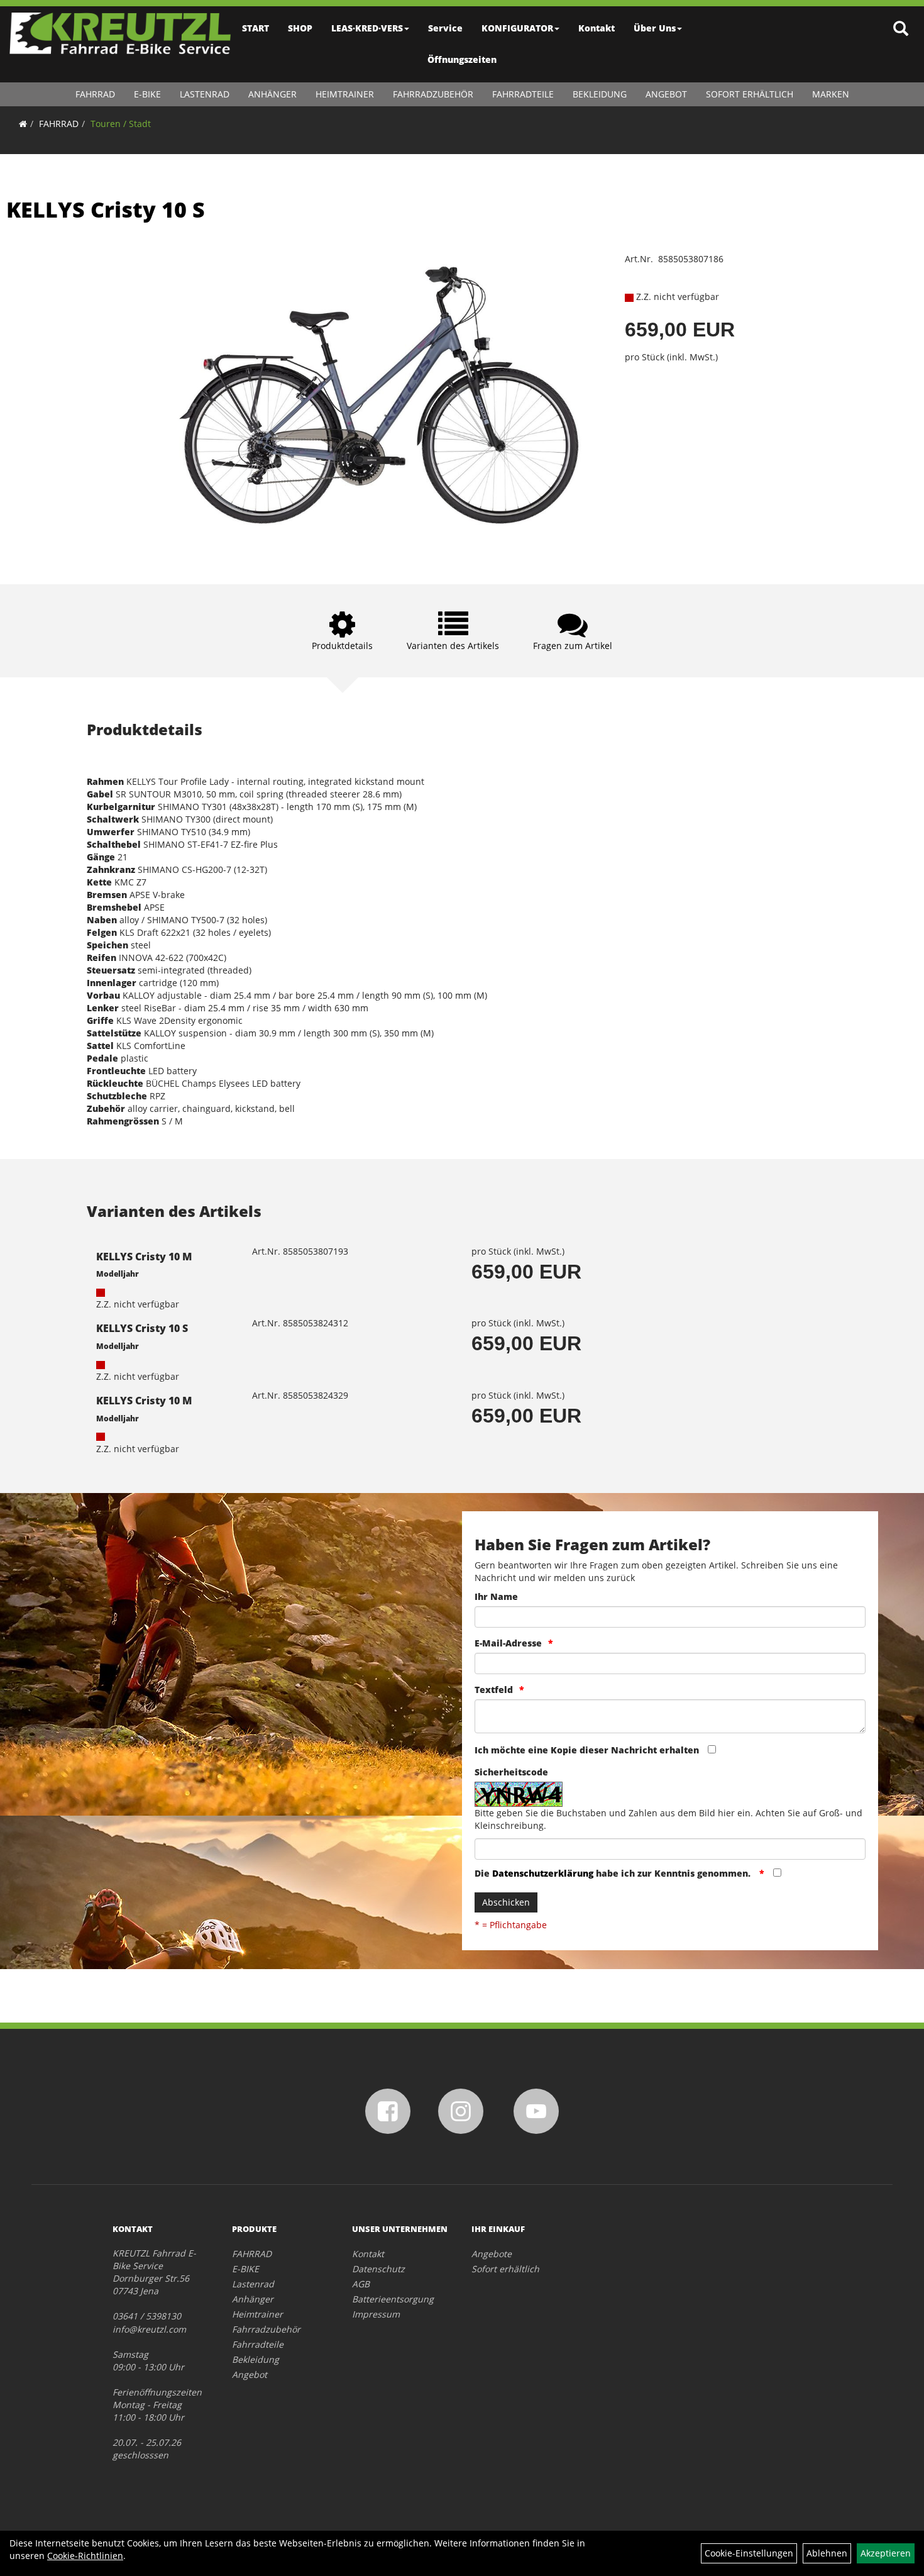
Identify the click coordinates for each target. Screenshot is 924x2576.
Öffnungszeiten (462, 59)
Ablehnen (827, 2553)
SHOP (300, 28)
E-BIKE (147, 94)
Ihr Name (496, 1596)
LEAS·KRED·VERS (367, 28)
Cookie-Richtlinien (85, 2556)
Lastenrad (205, 94)
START (256, 28)
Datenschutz (378, 2269)
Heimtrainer (345, 94)
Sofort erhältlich (750, 94)
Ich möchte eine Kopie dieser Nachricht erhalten (587, 1750)
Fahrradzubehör (433, 94)
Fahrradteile (523, 94)
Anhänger (272, 94)
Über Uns (655, 28)
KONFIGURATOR (517, 28)
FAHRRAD (95, 94)
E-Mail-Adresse (508, 1643)
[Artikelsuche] (901, 29)
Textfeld (494, 1690)
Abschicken (506, 1902)
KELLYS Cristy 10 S (106, 209)
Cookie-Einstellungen (749, 2553)
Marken (831, 94)
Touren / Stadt (121, 124)
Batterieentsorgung (393, 2299)
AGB (361, 2284)
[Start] (23, 124)
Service (445, 28)
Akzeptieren (886, 2553)
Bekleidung (600, 94)
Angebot (666, 94)
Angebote (492, 2254)
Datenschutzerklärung (543, 1873)
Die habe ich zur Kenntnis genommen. (614, 1873)
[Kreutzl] (120, 33)
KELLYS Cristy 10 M (144, 1257)
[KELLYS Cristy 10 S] (386, 400)
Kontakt (597, 28)
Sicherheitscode (511, 1772)
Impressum (376, 2314)
